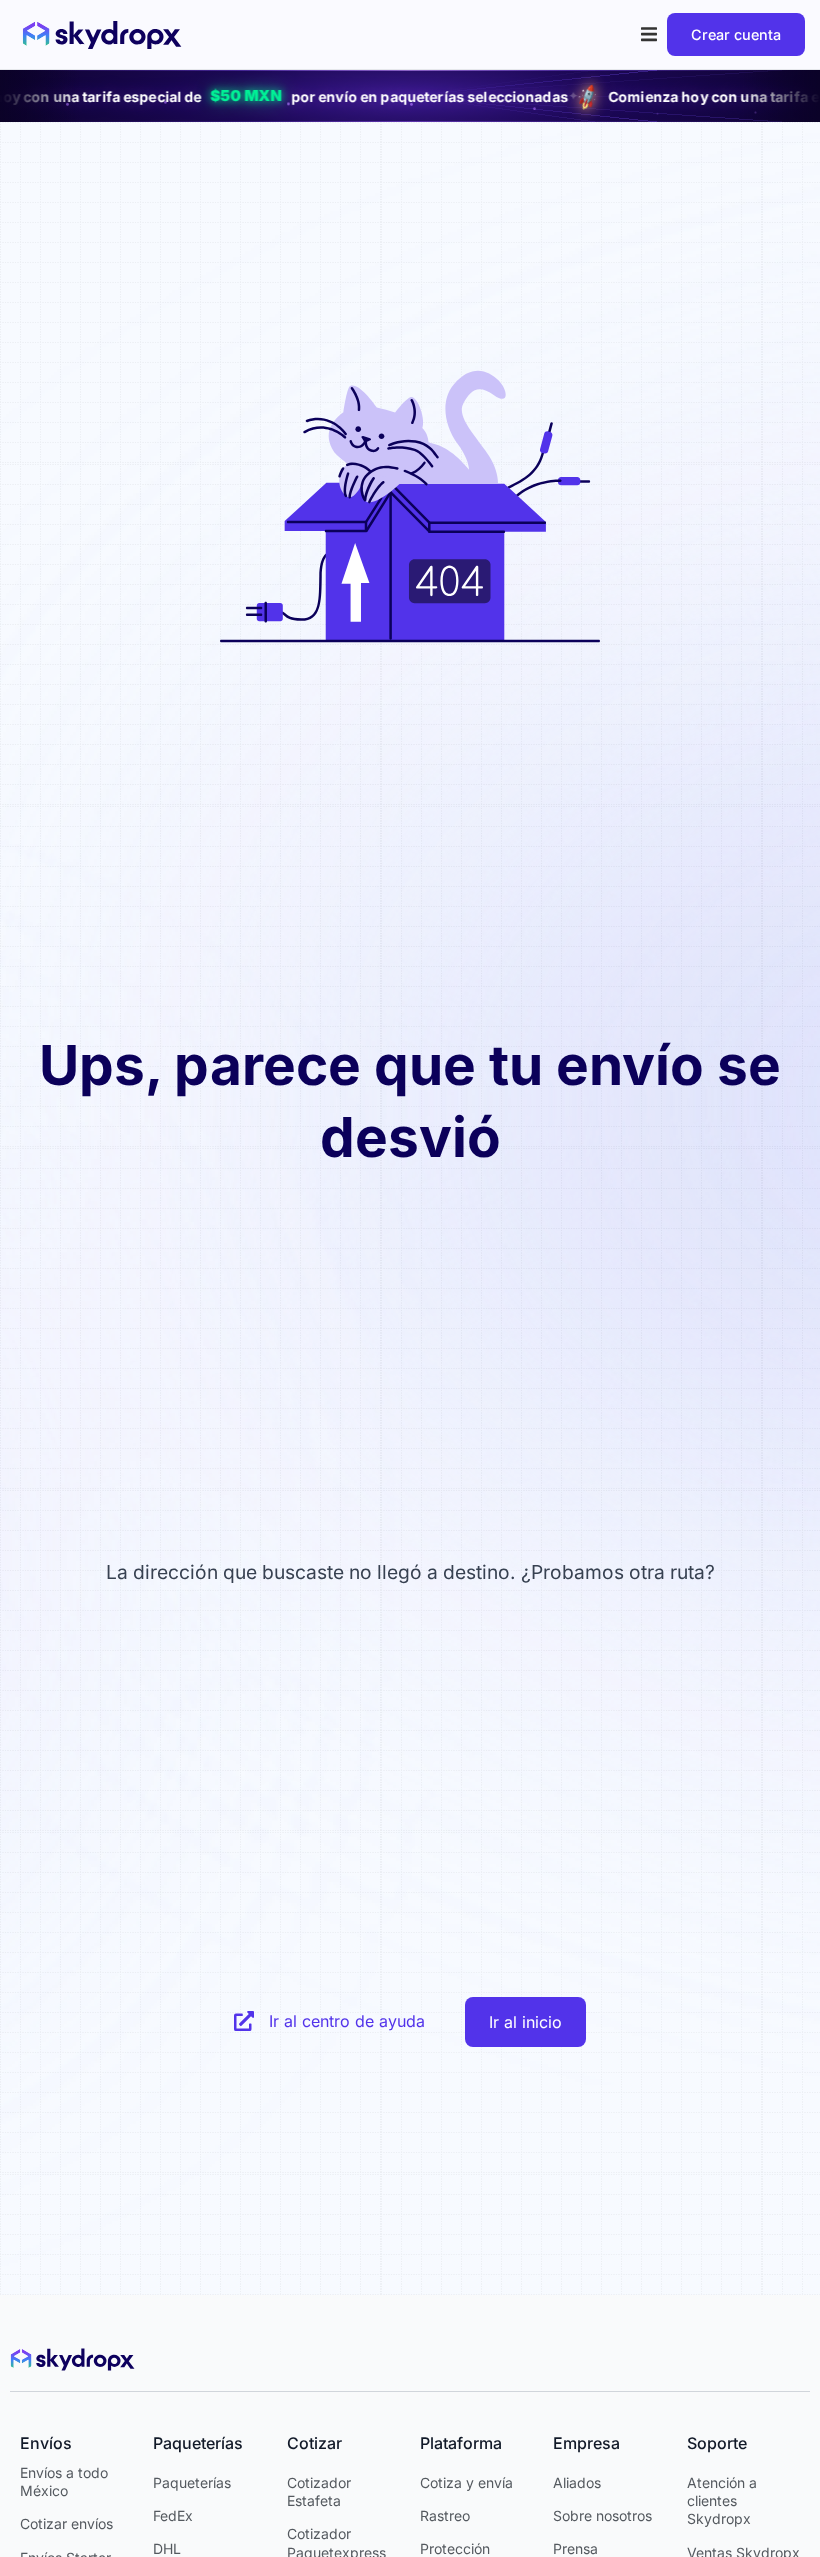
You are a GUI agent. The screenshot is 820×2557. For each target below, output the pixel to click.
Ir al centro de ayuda (347, 2021)
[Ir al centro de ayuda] (244, 2021)
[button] (649, 34)
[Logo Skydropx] (102, 35)
